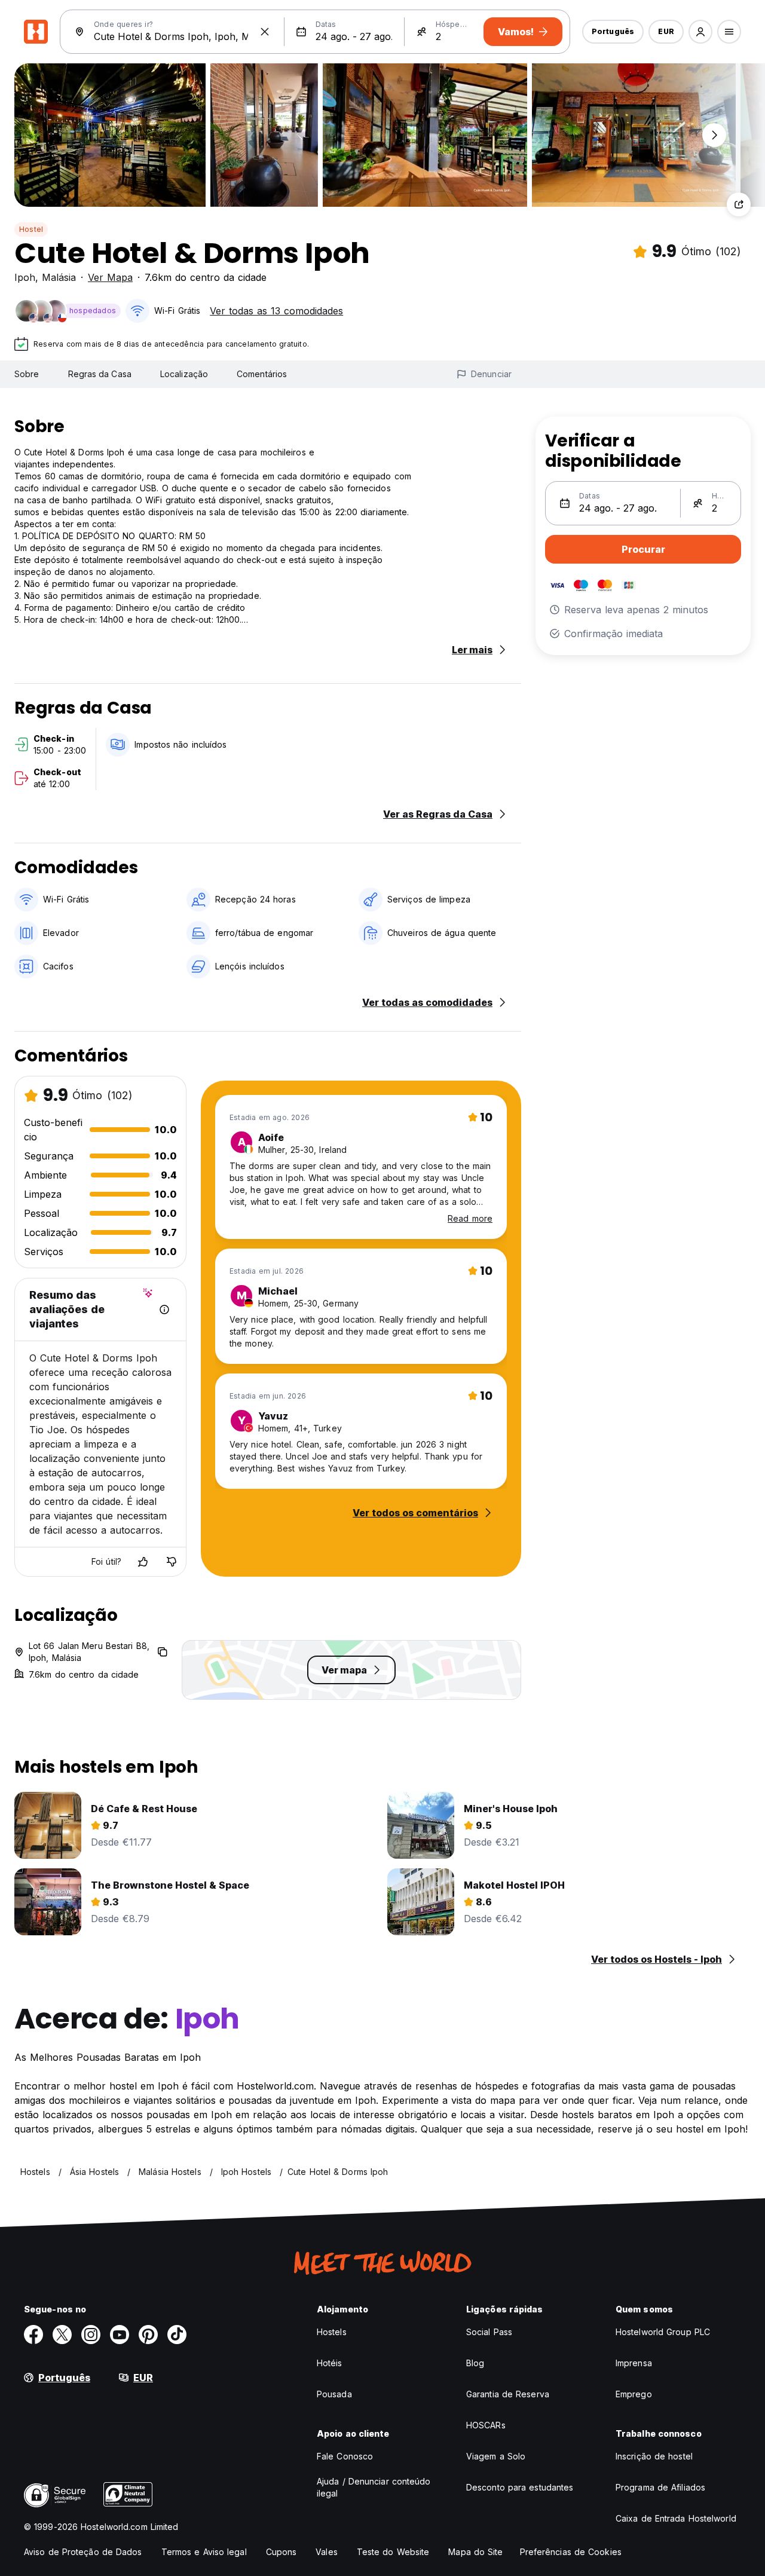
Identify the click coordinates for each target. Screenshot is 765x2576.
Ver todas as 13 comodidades (276, 311)
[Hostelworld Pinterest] (148, 2335)
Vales (327, 2552)
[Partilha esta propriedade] (739, 204)
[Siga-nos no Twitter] (62, 2335)
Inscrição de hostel (654, 2456)
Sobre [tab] (27, 374)
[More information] (164, 1310)
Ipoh (25, 277)
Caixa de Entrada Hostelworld (676, 2518)
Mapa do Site (475, 2552)
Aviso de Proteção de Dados (83, 2552)
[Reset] (265, 32)
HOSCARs (486, 2425)
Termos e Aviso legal (204, 2552)
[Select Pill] (700, 32)
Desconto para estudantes (520, 2487)
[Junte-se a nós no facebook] (33, 2335)
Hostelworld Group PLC (663, 2332)
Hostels (332, 2332)
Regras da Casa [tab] (100, 374)
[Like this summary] (143, 1562)
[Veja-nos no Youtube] (120, 2335)
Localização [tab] (184, 374)
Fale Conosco (345, 2456)
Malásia (59, 277)
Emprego (634, 2394)
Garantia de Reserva (508, 2394)
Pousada (334, 2394)
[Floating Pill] (714, 135)
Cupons (281, 2552)
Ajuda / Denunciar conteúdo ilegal (374, 2487)
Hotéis (330, 2363)
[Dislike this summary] (172, 1562)
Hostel (31, 229)
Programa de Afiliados (660, 2487)
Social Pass (489, 2332)
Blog (475, 2363)
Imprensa (634, 2363)
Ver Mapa (110, 277)
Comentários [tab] (262, 374)
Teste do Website (393, 2552)
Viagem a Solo (496, 2456)
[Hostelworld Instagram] (91, 2335)
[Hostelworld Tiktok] (177, 2335)
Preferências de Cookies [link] (571, 2552)
